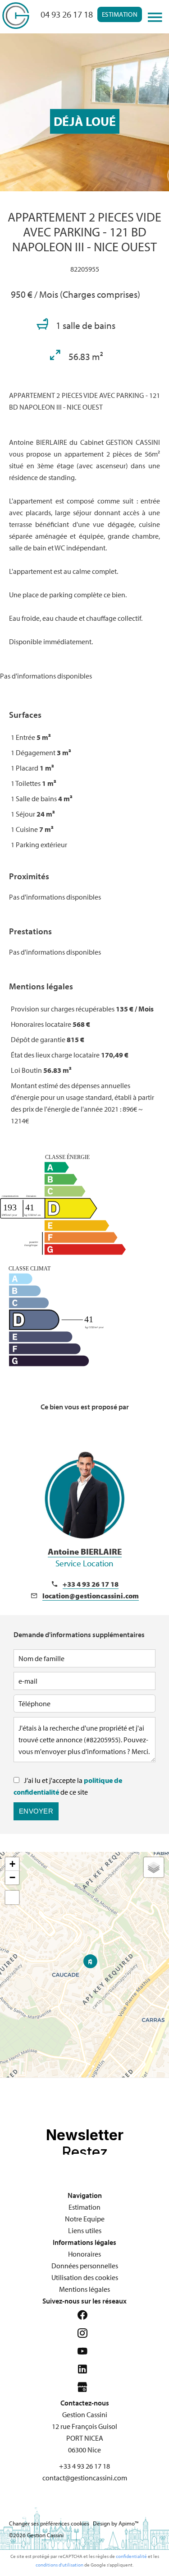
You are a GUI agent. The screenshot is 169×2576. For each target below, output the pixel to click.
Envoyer (36, 1811)
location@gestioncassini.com (91, 1596)
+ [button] (12, 1864)
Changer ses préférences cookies (49, 2523)
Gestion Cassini (85, 2414)
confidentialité (131, 2556)
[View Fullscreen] (12, 1897)
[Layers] (154, 1867)
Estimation (120, 14)
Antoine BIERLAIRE (85, 1557)
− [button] (12, 1877)
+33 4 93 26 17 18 (91, 1584)
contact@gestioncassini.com (85, 2478)
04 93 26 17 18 (67, 14)
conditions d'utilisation (59, 2565)
